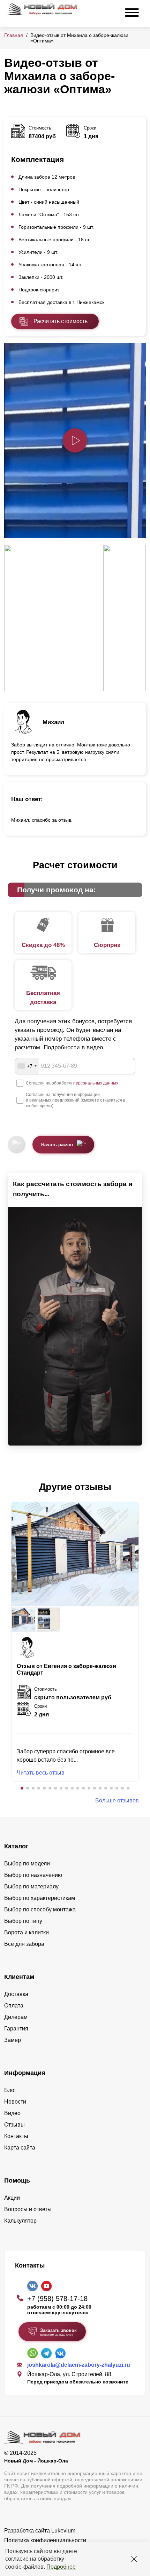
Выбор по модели (27, 1864)
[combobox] (27, 1066)
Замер (13, 2040)
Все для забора (24, 1944)
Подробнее (61, 2567)
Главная (14, 35)
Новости (15, 2102)
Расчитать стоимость (61, 321)
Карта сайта (20, 2148)
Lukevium (63, 2531)
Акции (12, 2198)
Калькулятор (20, 2221)
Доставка (16, 1994)
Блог (10, 2090)
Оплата (14, 2006)
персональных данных (96, 1083)
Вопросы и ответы (28, 2209)
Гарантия (16, 2029)
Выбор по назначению (33, 1875)
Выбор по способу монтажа (40, 1909)
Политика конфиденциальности (45, 2540)
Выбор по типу (23, 1921)
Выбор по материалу (31, 1886)
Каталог (16, 1846)
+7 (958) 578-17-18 (57, 2299)
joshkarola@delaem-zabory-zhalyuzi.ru (79, 2365)
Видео (12, 2113)
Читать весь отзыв (41, 1773)
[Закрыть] (134, 2559)
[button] (22, 1788)
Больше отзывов (117, 1800)
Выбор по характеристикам (40, 1898)
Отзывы (14, 2125)
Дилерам (16, 2017)
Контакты (16, 2136)
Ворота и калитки (27, 1932)
